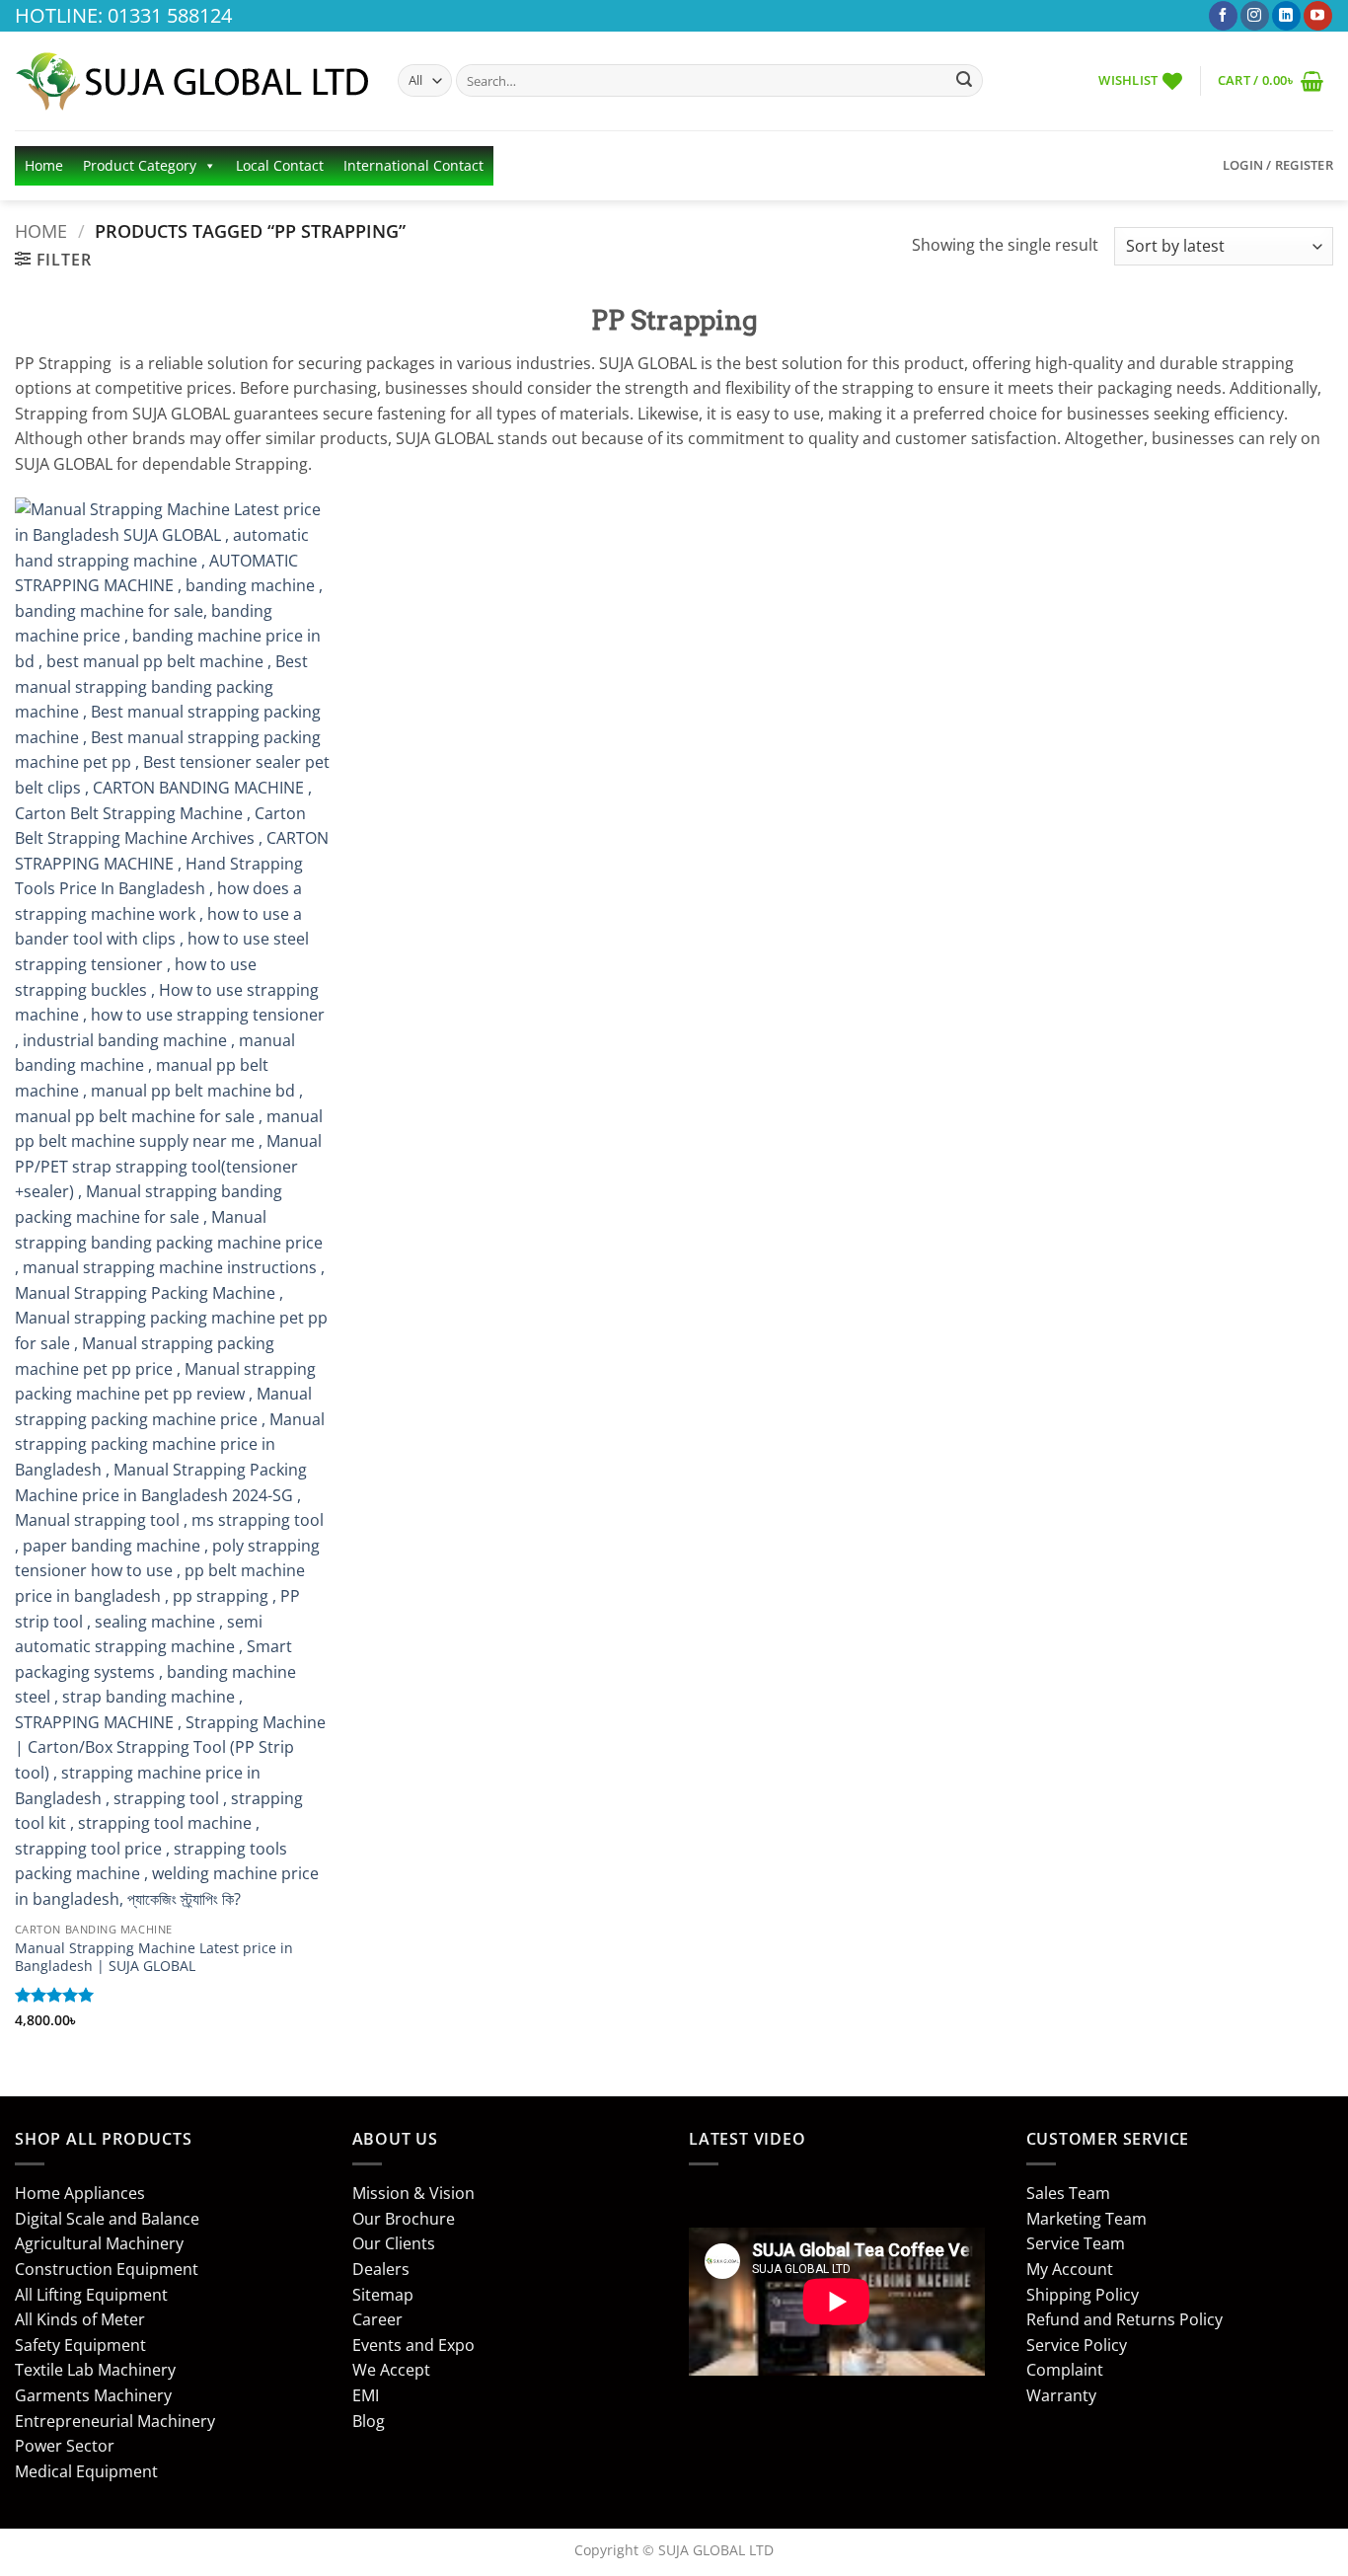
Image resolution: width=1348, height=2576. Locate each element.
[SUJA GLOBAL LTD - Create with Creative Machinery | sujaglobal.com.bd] (191, 81)
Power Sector (65, 2446)
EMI (366, 2395)
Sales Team (1068, 2193)
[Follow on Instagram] (1255, 16)
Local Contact (280, 165)
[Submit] (964, 81)
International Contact (413, 165)
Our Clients (394, 2243)
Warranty (1061, 2395)
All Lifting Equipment (91, 2295)
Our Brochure (404, 2219)
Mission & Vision (413, 2193)
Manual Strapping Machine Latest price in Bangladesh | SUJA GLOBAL (154, 1958)
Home (44, 165)
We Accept (391, 2370)
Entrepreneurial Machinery (115, 2421)
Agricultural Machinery (99, 2243)
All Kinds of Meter (80, 2319)
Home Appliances (80, 2193)
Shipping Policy (1083, 2295)
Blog (369, 2421)
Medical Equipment (86, 2471)
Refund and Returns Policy (1124, 2319)
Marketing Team (1086, 2219)
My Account (1070, 2269)
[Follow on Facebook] (1223, 16)
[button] (1271, 80)
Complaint (1065, 2370)
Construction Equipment (107, 2269)
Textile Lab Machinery (95, 2370)
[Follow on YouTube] (1318, 16)
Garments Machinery (93, 2395)
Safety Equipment (80, 2345)
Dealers (381, 2269)
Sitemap (383, 2295)
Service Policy (1077, 2345)
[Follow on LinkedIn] (1286, 16)
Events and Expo (413, 2345)
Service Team (1076, 2243)
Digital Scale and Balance (107, 2219)
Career (377, 2319)
